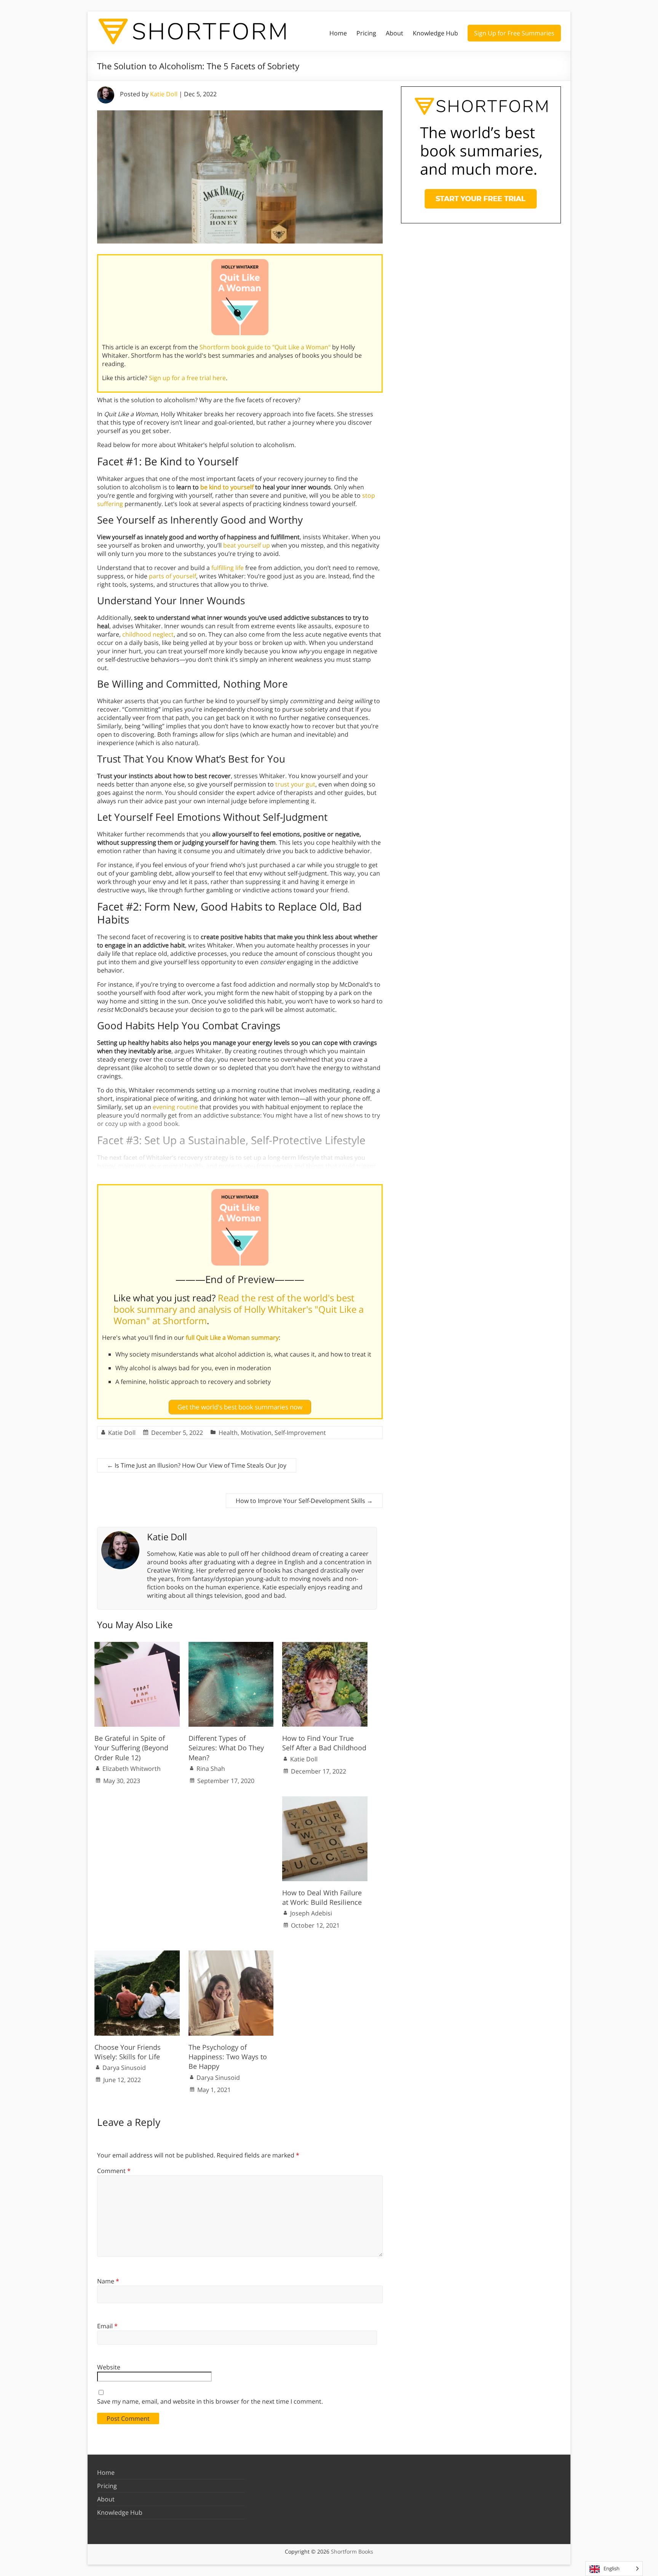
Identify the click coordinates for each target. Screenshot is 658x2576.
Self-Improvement (300, 1433)
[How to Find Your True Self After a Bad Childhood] (325, 1646)
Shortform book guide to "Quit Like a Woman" (265, 347)
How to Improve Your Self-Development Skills (304, 1501)
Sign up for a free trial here (187, 378)
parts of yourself (172, 576)
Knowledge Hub (435, 33)
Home (338, 33)
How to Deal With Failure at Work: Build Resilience (322, 1897)
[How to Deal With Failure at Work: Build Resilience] (325, 1800)
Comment (114, 2171)
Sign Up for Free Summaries (514, 33)
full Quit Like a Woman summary (232, 1337)
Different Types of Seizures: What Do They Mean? (226, 1748)
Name (108, 2281)
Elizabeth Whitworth (132, 1769)
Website (109, 2367)
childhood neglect (148, 634)
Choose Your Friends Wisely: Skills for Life (128, 2052)
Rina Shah (211, 1769)
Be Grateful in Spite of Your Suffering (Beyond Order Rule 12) (131, 1748)
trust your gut (295, 784)
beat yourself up (247, 545)
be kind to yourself (227, 487)
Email (107, 2326)
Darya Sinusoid (124, 2068)
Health (228, 1433)
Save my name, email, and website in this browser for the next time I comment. (210, 2401)
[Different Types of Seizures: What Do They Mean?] (231, 1646)
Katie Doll (164, 94)
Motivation (256, 1433)
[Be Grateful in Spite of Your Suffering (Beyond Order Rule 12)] (137, 1646)
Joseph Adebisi (311, 1913)
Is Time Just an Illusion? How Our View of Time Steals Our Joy (197, 1465)
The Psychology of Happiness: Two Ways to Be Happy (228, 2057)
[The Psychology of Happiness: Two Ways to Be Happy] (231, 1954)
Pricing (366, 33)
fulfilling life (228, 568)
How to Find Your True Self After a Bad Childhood (324, 1743)
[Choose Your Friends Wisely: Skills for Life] (137, 1954)
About (394, 33)
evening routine (175, 1107)
